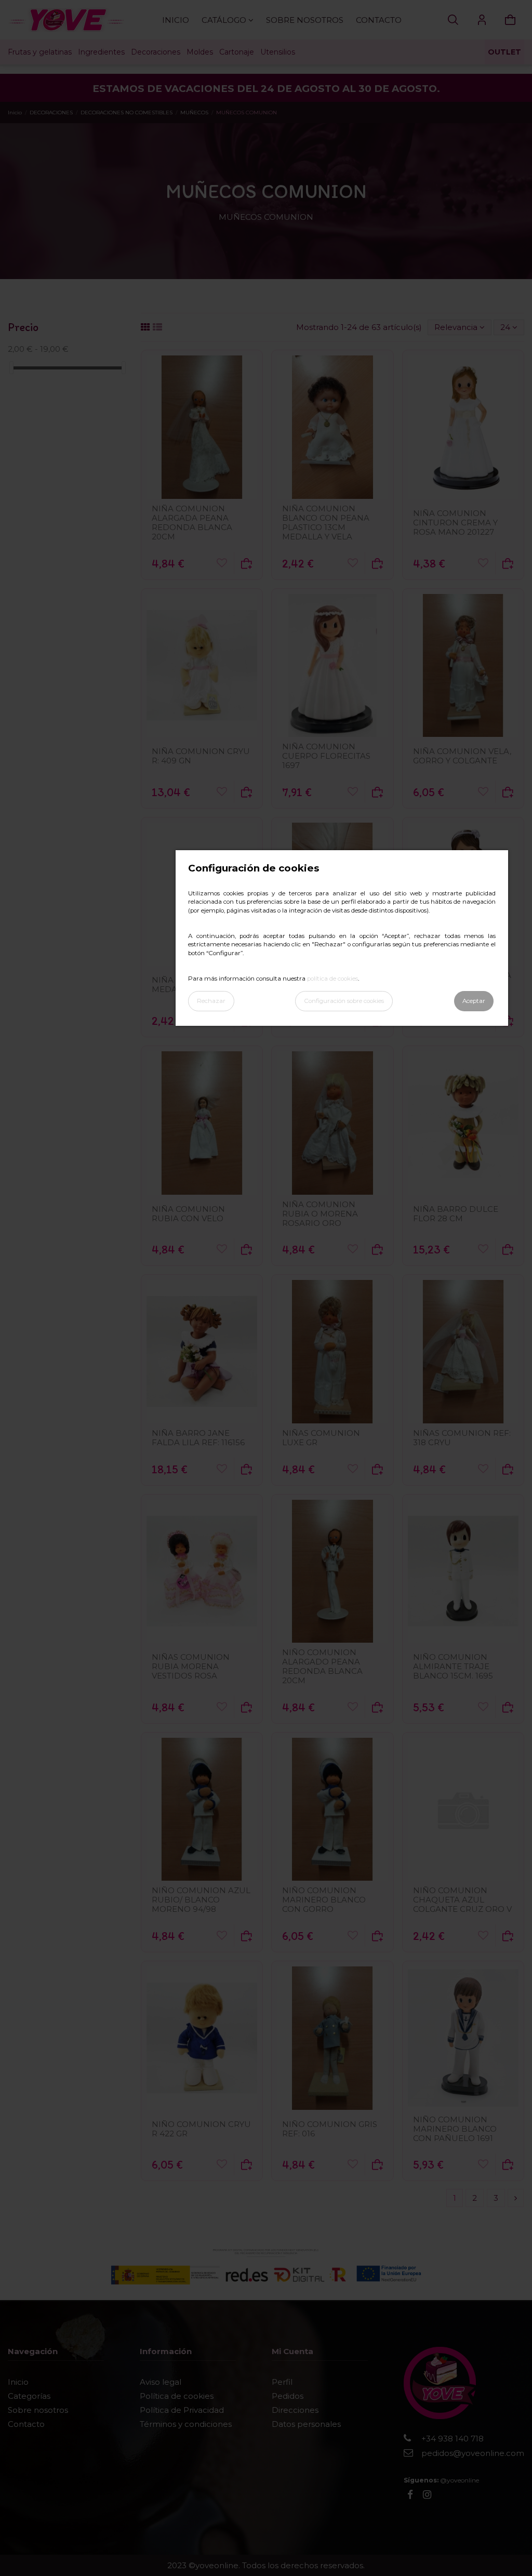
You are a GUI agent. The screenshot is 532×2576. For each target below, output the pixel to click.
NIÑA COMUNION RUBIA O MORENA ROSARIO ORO (320, 1214)
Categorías (29, 2396)
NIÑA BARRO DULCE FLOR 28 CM (456, 1214)
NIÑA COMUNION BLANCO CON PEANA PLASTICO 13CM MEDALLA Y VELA (326, 523)
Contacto (379, 20)
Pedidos (288, 2396)
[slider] (11, 368)
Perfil (282, 2382)
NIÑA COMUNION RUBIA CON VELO (188, 1214)
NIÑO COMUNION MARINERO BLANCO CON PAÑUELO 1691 (455, 2129)
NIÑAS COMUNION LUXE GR (321, 1438)
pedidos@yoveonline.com (473, 2453)
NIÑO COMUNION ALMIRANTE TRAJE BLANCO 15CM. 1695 (453, 1666)
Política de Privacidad (182, 2410)
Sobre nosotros (305, 20)
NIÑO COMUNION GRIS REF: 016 (330, 2129)
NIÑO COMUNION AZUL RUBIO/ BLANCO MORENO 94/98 (201, 1900)
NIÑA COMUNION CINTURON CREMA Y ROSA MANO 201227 (455, 523)
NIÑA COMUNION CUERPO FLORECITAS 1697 (326, 756)
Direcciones (295, 2410)
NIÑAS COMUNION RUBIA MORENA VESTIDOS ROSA (191, 1666)
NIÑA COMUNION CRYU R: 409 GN (201, 756)
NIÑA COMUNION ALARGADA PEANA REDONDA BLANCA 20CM (192, 523)
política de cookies (332, 979)
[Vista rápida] (202, 495)
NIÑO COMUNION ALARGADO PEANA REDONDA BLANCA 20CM (322, 1666)
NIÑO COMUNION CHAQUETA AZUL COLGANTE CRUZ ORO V (462, 1900)
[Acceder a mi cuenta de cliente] (482, 20)
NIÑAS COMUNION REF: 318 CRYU (462, 1438)
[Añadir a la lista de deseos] (222, 563)
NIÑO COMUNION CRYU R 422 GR (201, 2129)
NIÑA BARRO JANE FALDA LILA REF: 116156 (198, 1438)
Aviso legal (161, 2382)
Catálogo (225, 20)
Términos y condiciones (186, 2424)
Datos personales (306, 2424)
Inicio (176, 20)
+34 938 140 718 (453, 2439)
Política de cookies (177, 2396)
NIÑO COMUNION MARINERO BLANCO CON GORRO (324, 1900)
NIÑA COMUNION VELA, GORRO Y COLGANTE (462, 756)
